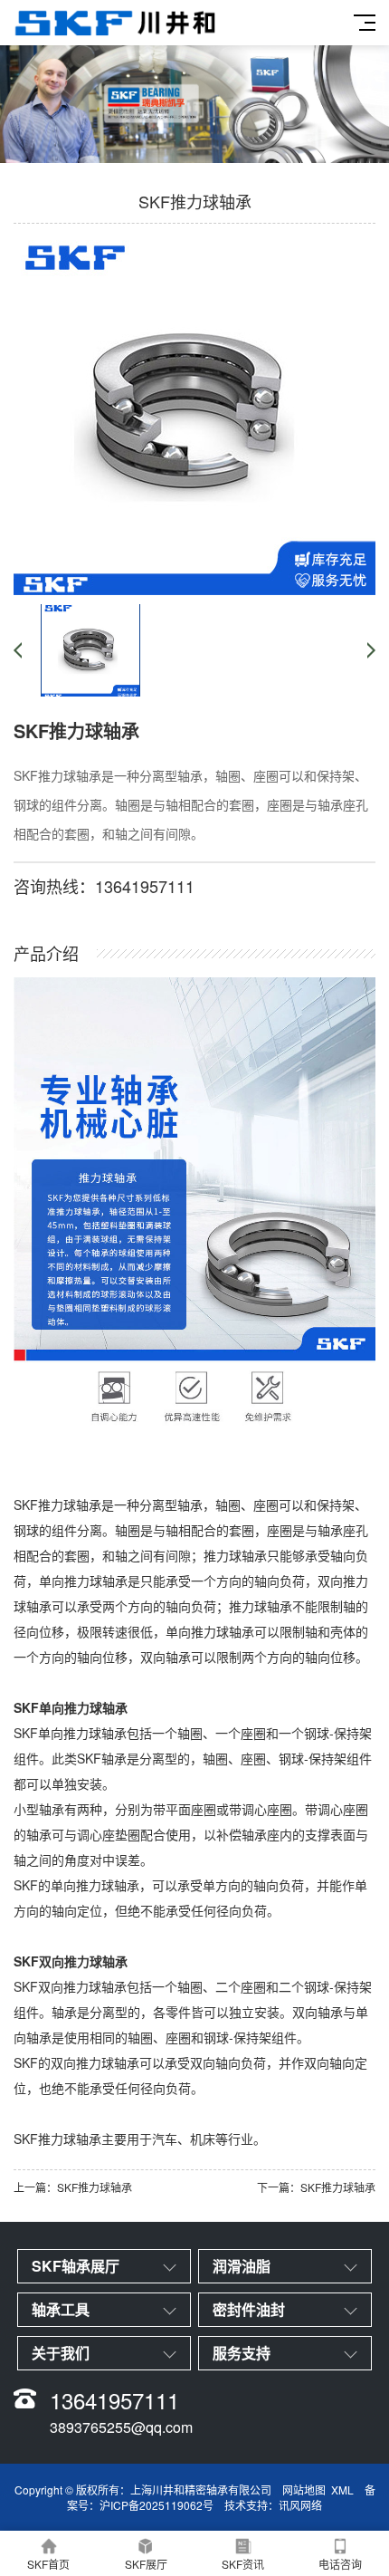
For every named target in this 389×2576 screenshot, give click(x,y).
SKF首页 (48, 2564)
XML (342, 2489)
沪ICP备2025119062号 (157, 2505)
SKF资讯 (243, 2564)
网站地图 (304, 2489)
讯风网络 (300, 2505)
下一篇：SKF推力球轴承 (316, 2187)
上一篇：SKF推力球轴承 (73, 2187)
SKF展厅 (146, 2564)
